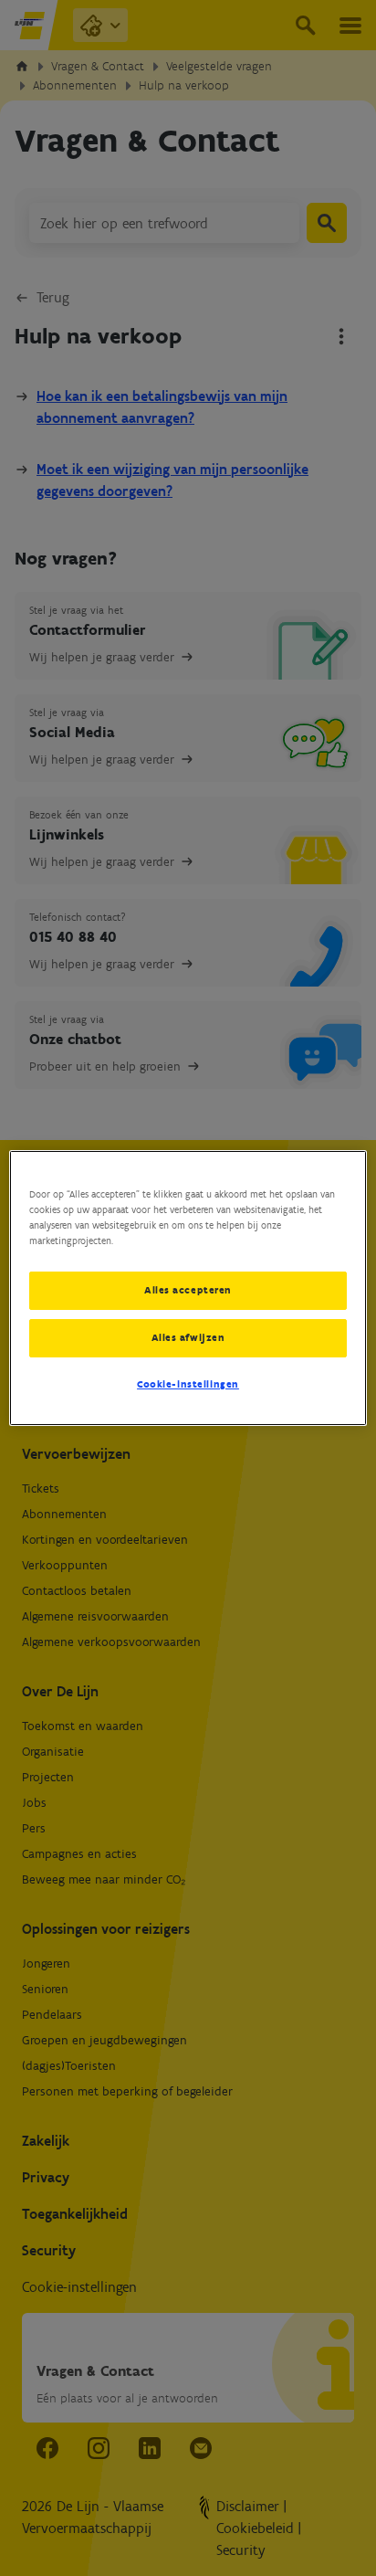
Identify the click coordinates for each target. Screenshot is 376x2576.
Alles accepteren (188, 1290)
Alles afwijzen (188, 1337)
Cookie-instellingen (188, 1384)
